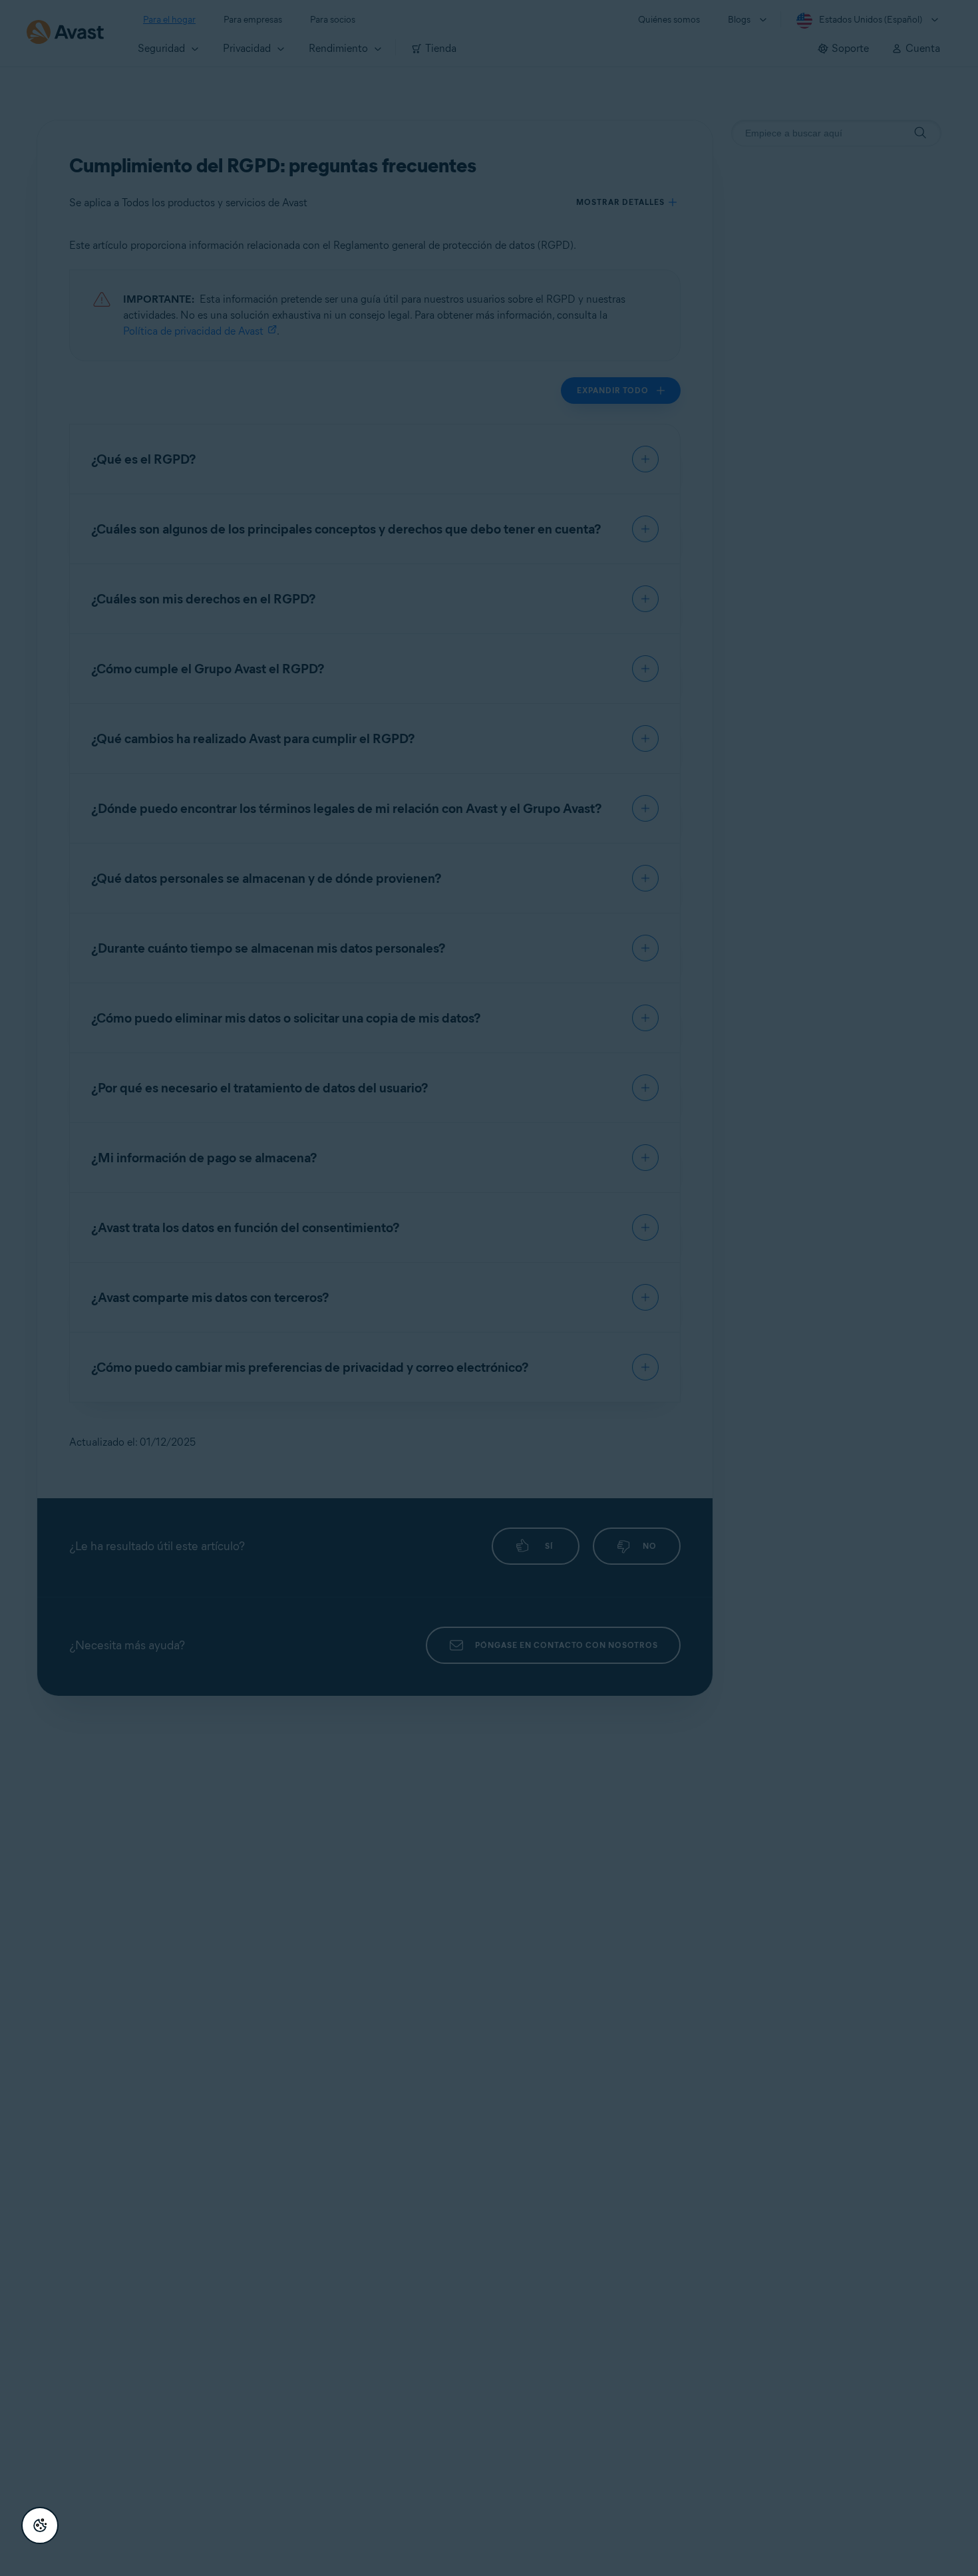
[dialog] (489, 1288)
